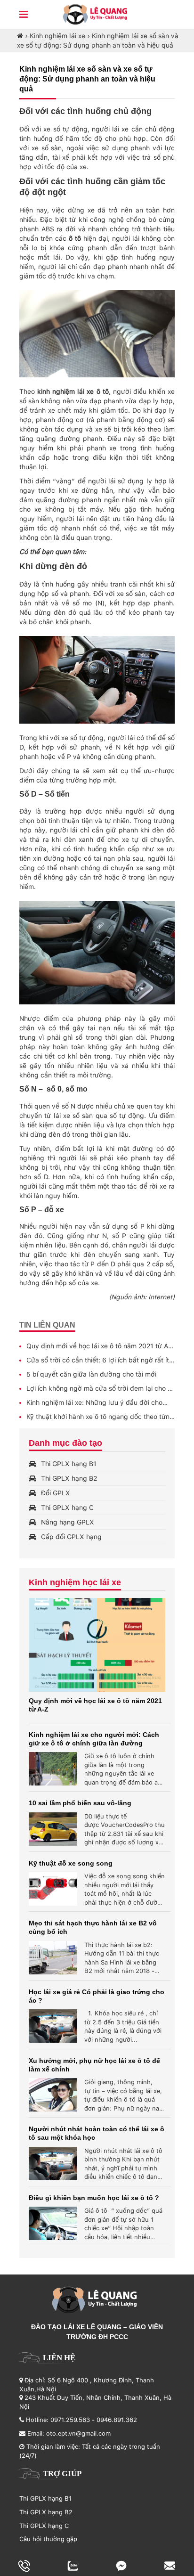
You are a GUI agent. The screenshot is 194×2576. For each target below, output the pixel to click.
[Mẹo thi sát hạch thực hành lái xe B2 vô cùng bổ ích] (53, 1958)
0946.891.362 (117, 2420)
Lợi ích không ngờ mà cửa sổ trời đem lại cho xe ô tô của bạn (101, 1389)
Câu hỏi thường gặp (48, 2539)
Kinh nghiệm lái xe (57, 36)
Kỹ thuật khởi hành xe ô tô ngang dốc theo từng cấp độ (100, 1417)
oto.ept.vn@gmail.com (78, 2433)
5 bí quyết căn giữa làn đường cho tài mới (91, 1374)
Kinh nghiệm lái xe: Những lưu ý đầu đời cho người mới (94, 1403)
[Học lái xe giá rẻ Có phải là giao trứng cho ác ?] (53, 2026)
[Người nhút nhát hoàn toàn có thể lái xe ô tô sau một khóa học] (53, 2164)
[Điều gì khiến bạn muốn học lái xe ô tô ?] (53, 2223)
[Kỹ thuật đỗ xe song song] (53, 1889)
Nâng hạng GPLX (68, 1522)
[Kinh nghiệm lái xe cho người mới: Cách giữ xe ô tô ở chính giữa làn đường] (53, 1769)
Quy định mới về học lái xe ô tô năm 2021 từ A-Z (99, 1346)
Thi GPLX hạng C (67, 1508)
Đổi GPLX (56, 1493)
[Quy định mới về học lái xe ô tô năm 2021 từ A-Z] (97, 1645)
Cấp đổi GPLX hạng (71, 1537)
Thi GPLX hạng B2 (69, 1478)
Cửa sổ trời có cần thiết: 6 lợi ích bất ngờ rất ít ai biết (98, 1361)
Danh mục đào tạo (65, 1443)
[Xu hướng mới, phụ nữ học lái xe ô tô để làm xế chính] (53, 2095)
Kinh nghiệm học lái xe (75, 1582)
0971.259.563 (70, 2420)
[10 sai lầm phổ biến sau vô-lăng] (53, 1829)
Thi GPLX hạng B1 (69, 1464)
